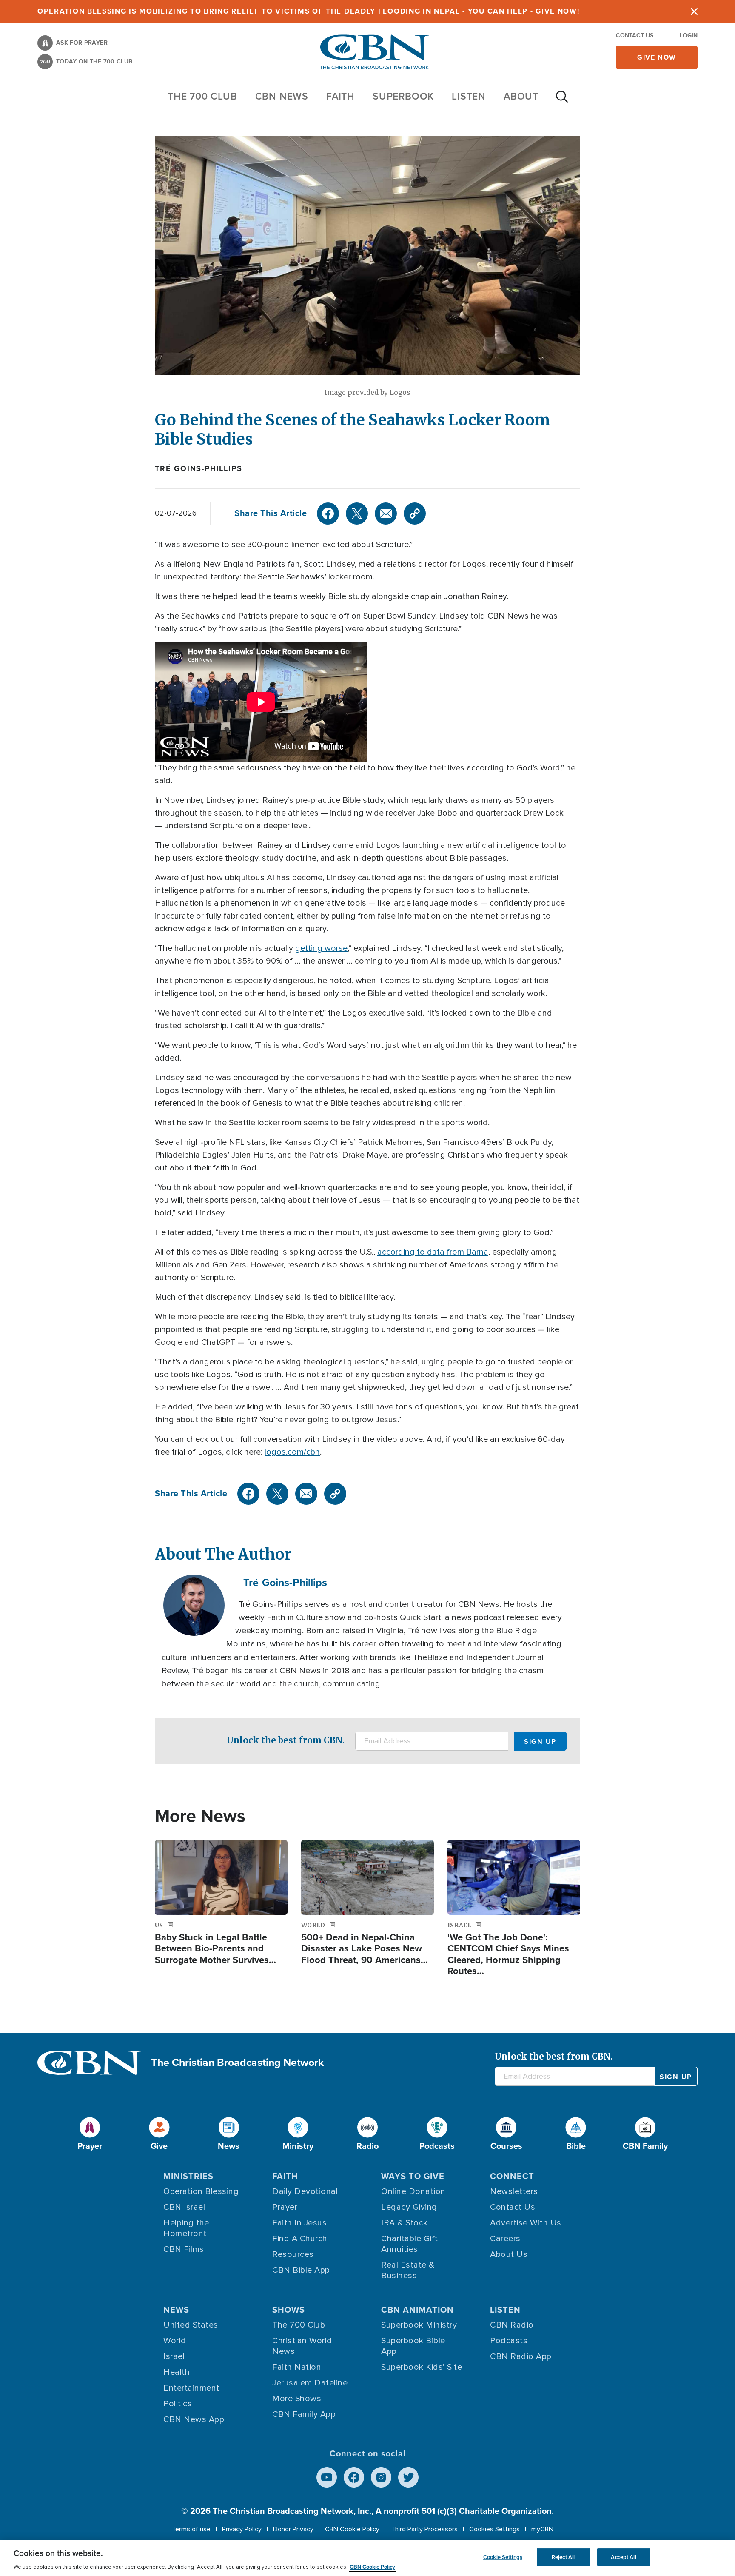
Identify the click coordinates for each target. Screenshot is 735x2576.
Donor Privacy (293, 2529)
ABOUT (521, 96)
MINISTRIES (188, 2176)
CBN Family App (304, 2414)
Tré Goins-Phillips (198, 468)
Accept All (623, 2557)
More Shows (297, 2399)
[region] (367, 2558)
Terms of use (191, 2529)
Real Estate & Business (408, 2270)
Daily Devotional (305, 2191)
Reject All (563, 2557)
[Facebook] (328, 513)
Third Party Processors (424, 2529)
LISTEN (469, 96)
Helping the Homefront (186, 2228)
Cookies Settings (494, 2529)
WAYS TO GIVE (413, 2176)
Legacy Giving (409, 2207)
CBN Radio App (521, 2356)
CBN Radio (512, 2325)
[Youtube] (327, 2477)
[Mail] (386, 513)
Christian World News (302, 2346)
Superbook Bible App (413, 2346)
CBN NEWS (282, 96)
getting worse (321, 948)
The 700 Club (202, 96)
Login (689, 36)
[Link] (415, 513)
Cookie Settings (503, 2557)
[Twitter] (357, 513)
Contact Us (635, 36)
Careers (505, 2239)
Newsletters (514, 2191)
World (175, 2341)
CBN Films (184, 2249)
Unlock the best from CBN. (286, 1740)
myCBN (542, 2529)
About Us (509, 2254)
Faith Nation (297, 2367)
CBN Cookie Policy (352, 2529)
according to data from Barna (433, 1252)
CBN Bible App (301, 2270)
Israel (174, 2356)
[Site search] (562, 101)
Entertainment (191, 2388)
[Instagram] (381, 2477)
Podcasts (509, 2341)
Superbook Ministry (419, 2325)
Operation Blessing (201, 2191)
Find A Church (300, 2239)
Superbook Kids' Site (422, 2367)
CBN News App (194, 2419)
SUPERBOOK (403, 96)
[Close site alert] (694, 11)
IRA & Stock (405, 2223)
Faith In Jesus (299, 2223)
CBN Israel (184, 2207)
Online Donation (413, 2191)
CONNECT (512, 2176)
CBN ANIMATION (417, 2310)
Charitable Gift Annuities (410, 2244)
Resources (293, 2254)
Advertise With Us (526, 2223)
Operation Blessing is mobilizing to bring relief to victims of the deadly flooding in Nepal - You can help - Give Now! (309, 11)
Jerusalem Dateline (310, 2383)
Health (177, 2372)
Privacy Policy (242, 2529)
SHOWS (289, 2310)
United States (191, 2325)
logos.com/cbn (292, 1452)
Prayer (285, 2207)
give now (657, 57)
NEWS (176, 2310)
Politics (178, 2404)
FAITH (340, 96)
